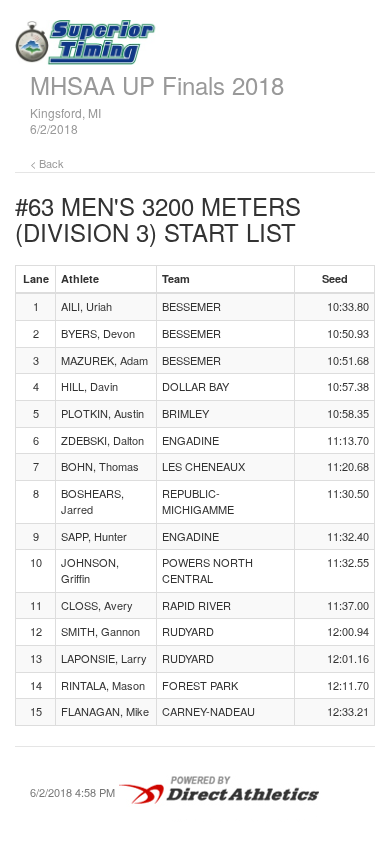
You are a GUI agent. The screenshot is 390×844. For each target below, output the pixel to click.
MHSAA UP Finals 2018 (157, 84)
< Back (47, 163)
